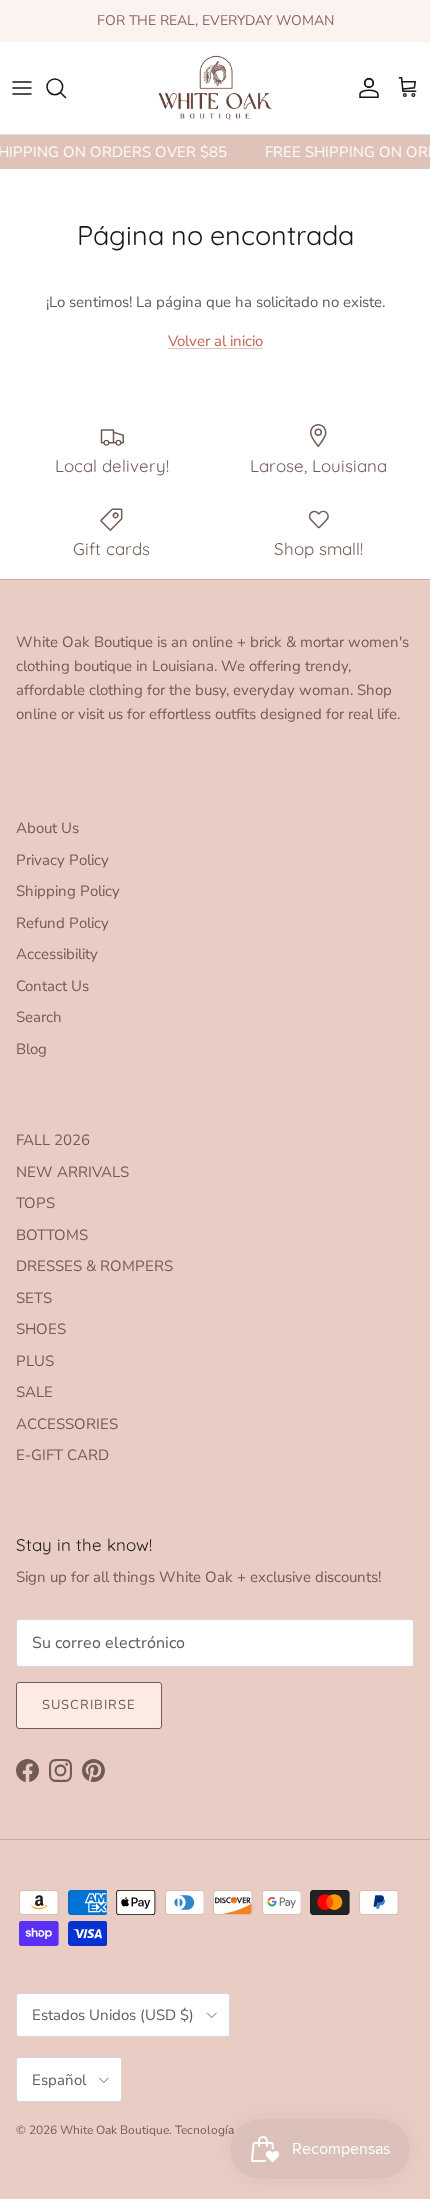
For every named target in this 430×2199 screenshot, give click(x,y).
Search (39, 1017)
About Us (47, 828)
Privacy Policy (62, 860)
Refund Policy (62, 923)
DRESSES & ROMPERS (94, 1266)
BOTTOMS (52, 1235)
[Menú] (22, 88)
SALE (34, 1392)
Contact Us (52, 986)
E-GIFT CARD (62, 1455)
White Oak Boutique (114, 2130)
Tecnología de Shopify (234, 2130)
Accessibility (57, 954)
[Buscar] (66, 88)
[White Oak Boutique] (215, 88)
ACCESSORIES (67, 1424)
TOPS (35, 1203)
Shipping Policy (68, 891)
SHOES (41, 1329)
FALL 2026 (53, 1140)
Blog (31, 1049)
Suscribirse (89, 1705)
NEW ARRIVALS (72, 1172)
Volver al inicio (215, 341)
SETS (34, 1298)
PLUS (35, 1361)
